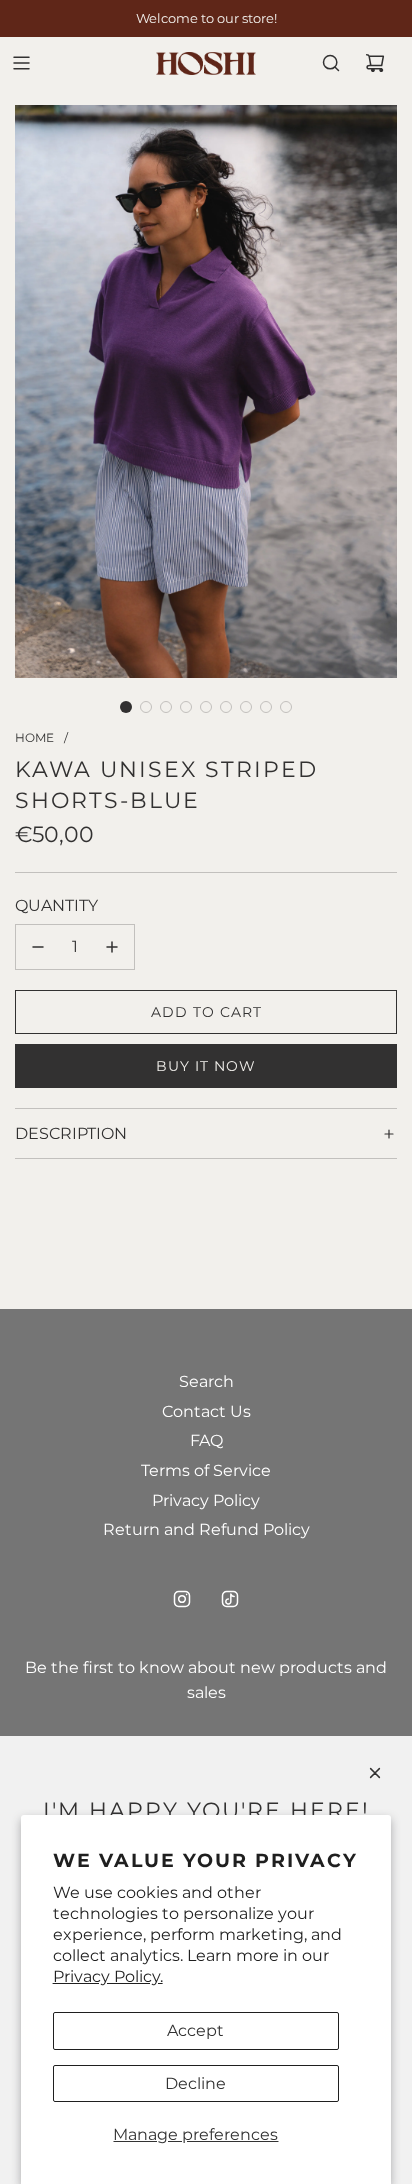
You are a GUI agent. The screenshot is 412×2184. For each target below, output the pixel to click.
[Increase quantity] (112, 947)
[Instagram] (182, 1599)
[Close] (375, 1773)
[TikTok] (230, 1599)
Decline (195, 2083)
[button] (126, 707)
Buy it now (206, 1066)
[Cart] (375, 63)
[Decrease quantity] (38, 947)
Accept (195, 2030)
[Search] (331, 63)
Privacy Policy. (108, 1976)
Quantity (56, 905)
